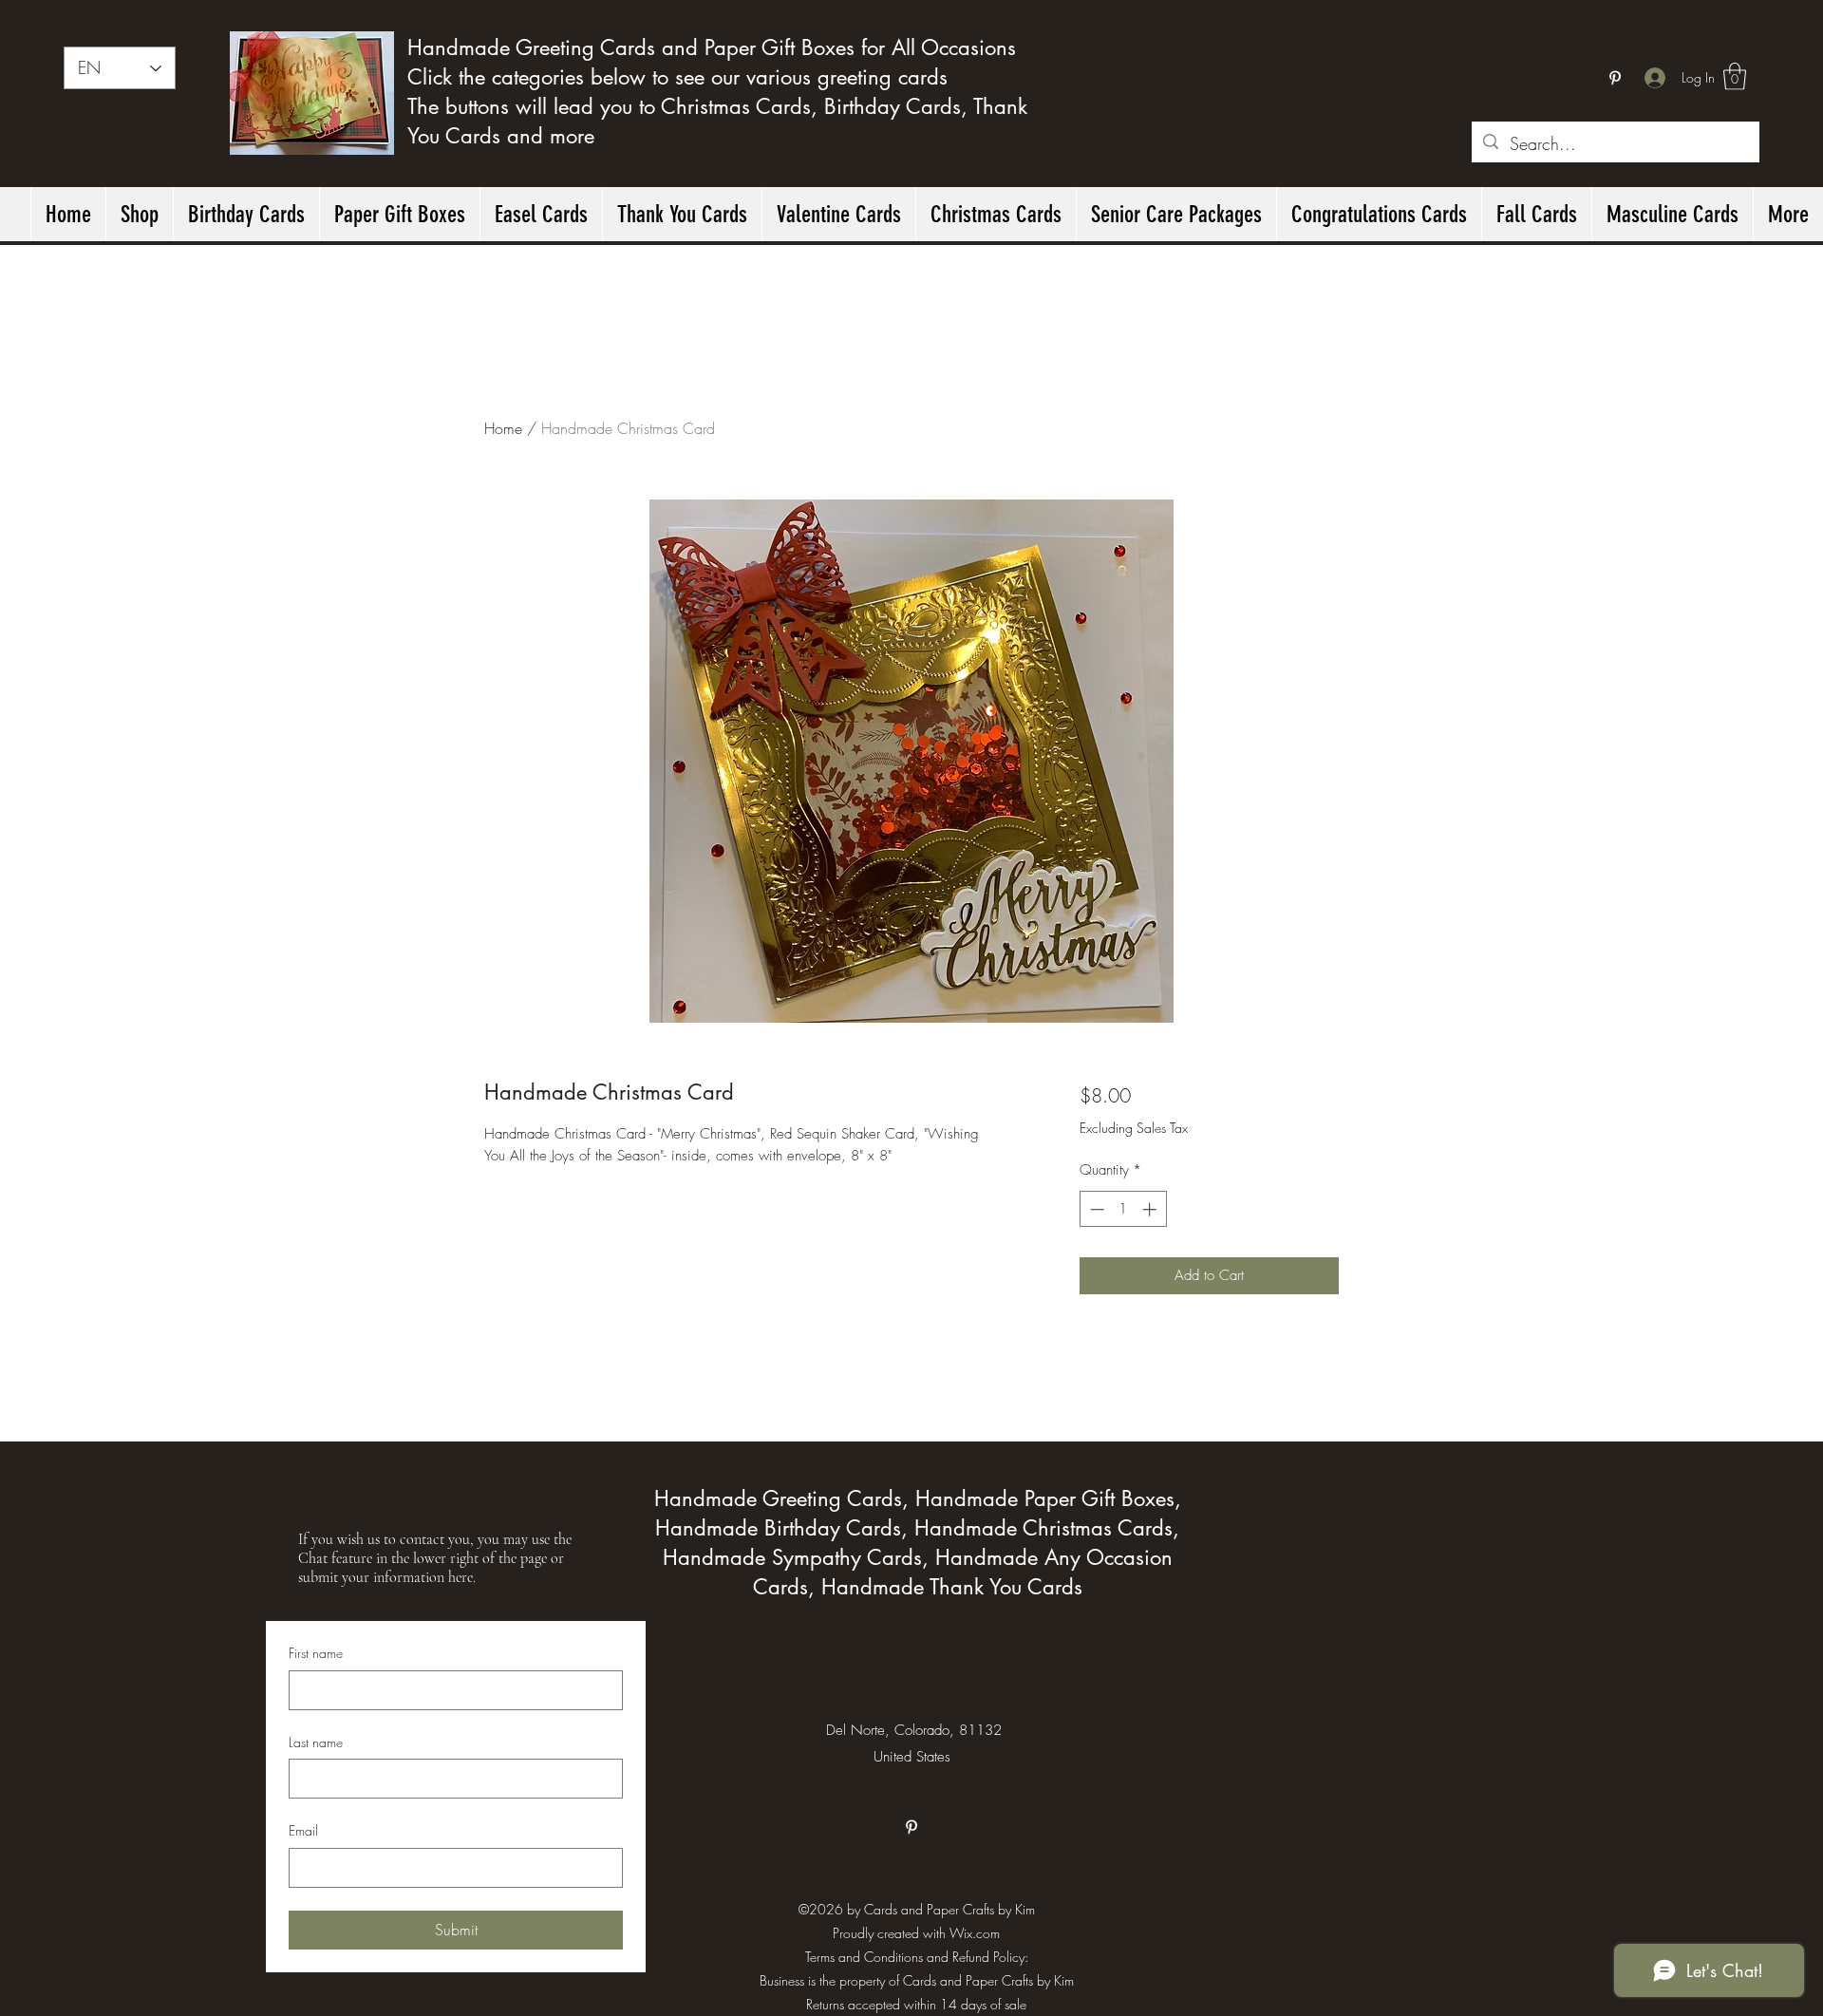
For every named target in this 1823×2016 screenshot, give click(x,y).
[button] (1735, 76)
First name (316, 1653)
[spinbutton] (1123, 1209)
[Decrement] (1095, 1209)
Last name (316, 1742)
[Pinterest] (1615, 78)
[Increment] (1151, 1209)
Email (303, 1830)
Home (503, 428)
